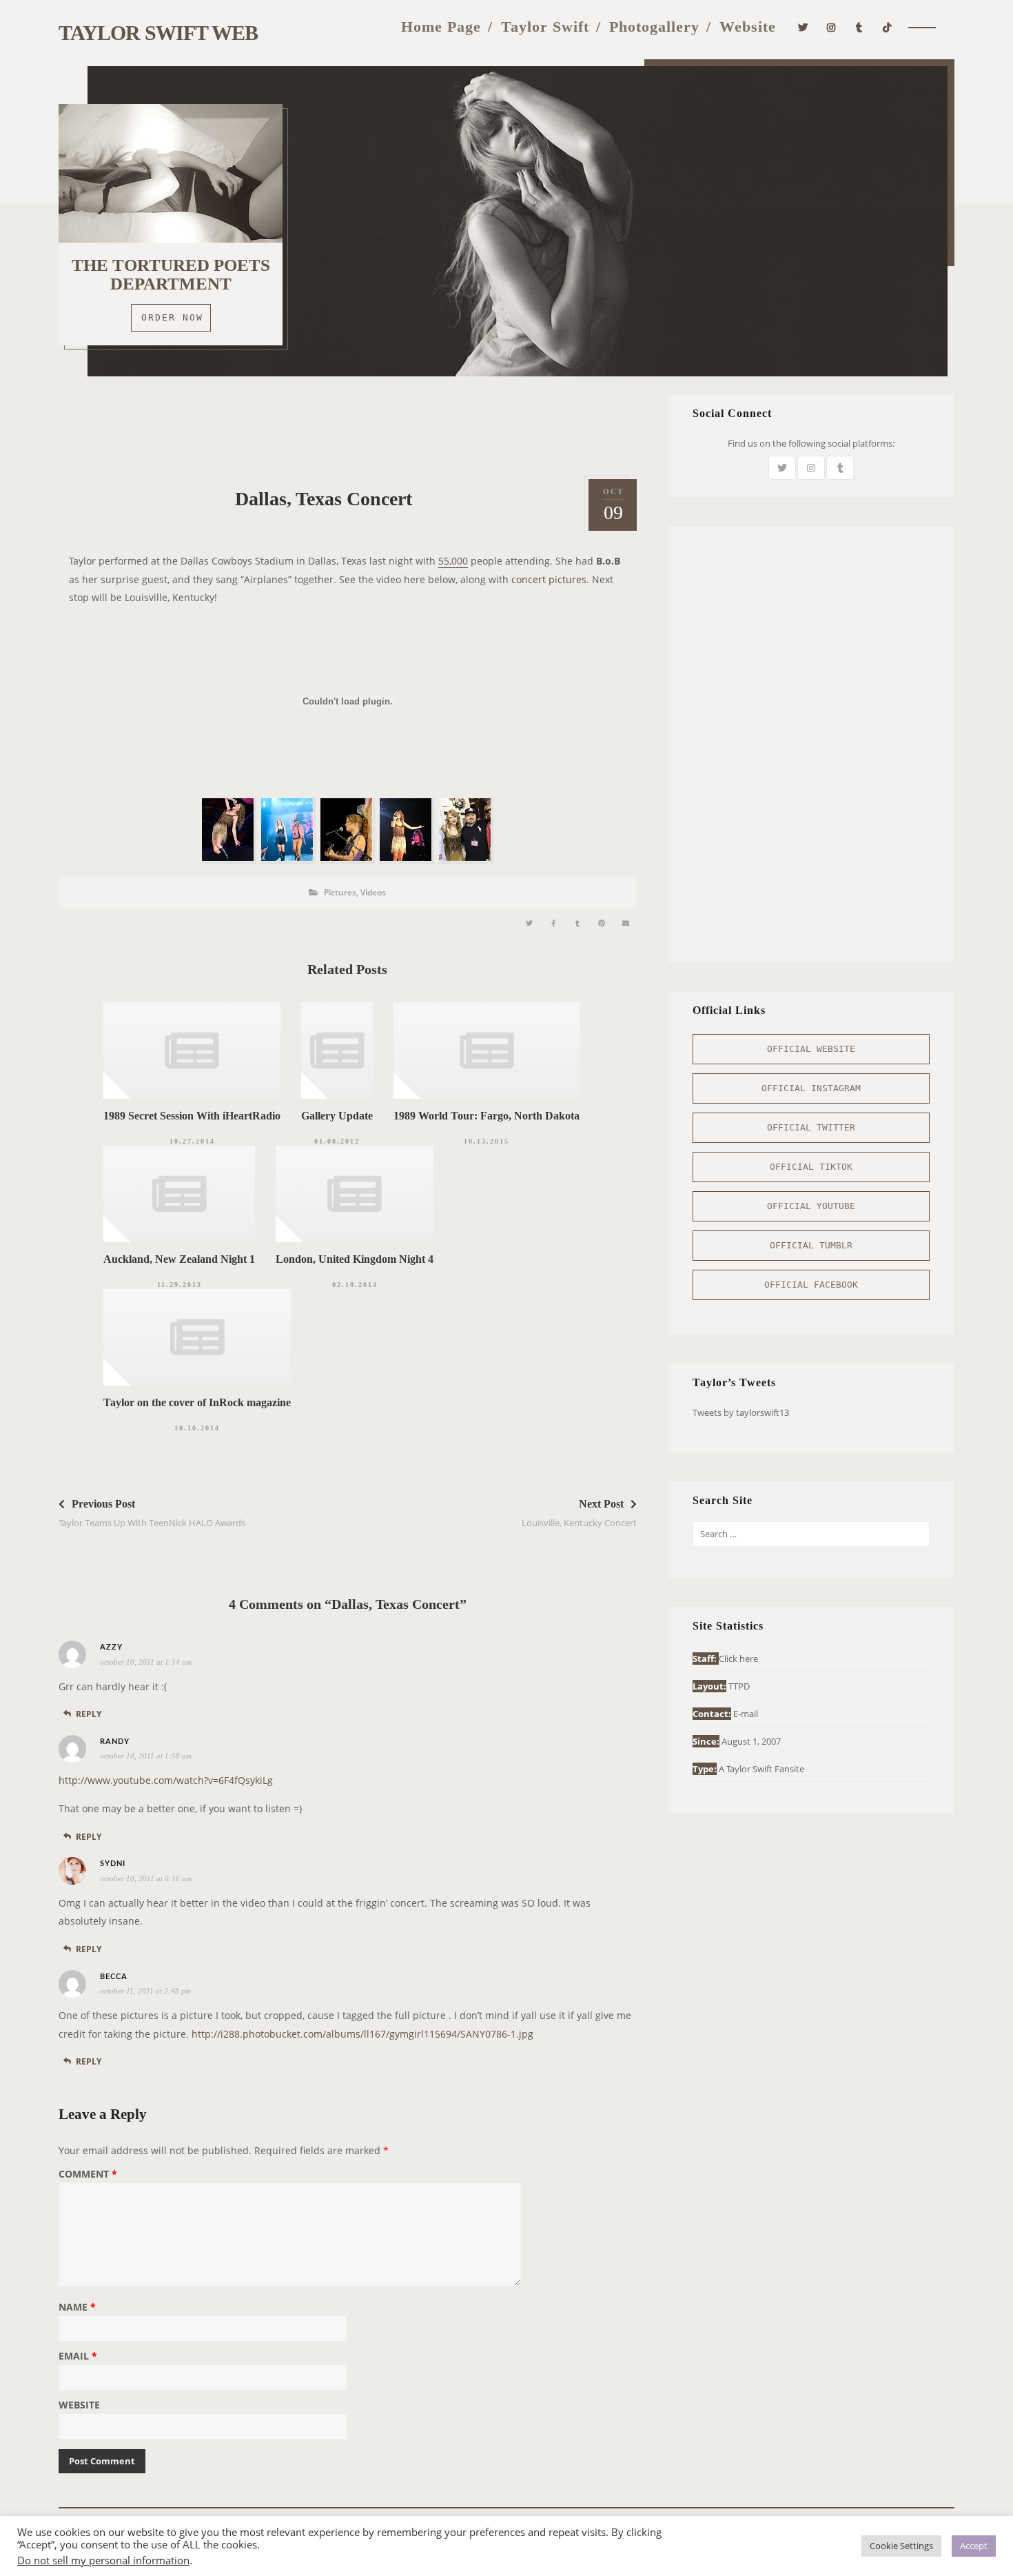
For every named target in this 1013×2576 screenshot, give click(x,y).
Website (748, 27)
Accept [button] (974, 2546)
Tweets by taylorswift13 (741, 1412)
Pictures (340, 892)
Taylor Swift (545, 27)
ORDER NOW (172, 317)
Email (78, 2357)
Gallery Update (337, 1116)
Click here (738, 1659)
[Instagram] (831, 26)
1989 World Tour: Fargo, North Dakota (487, 1116)
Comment (88, 2175)
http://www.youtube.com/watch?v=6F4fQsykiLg (166, 1780)
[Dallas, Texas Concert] (529, 923)
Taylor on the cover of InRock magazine (197, 1402)
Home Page (441, 27)
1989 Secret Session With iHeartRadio (192, 1116)
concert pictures (549, 579)
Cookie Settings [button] (901, 2546)
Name (77, 2308)
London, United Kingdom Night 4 (355, 1259)
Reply (89, 1714)
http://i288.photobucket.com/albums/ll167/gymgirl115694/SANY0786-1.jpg (362, 2034)
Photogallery (654, 27)
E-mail (746, 1714)
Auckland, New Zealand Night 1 (179, 1259)
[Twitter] (803, 26)
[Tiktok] (887, 26)
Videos (373, 892)
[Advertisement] (347, 425)
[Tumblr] (859, 26)
